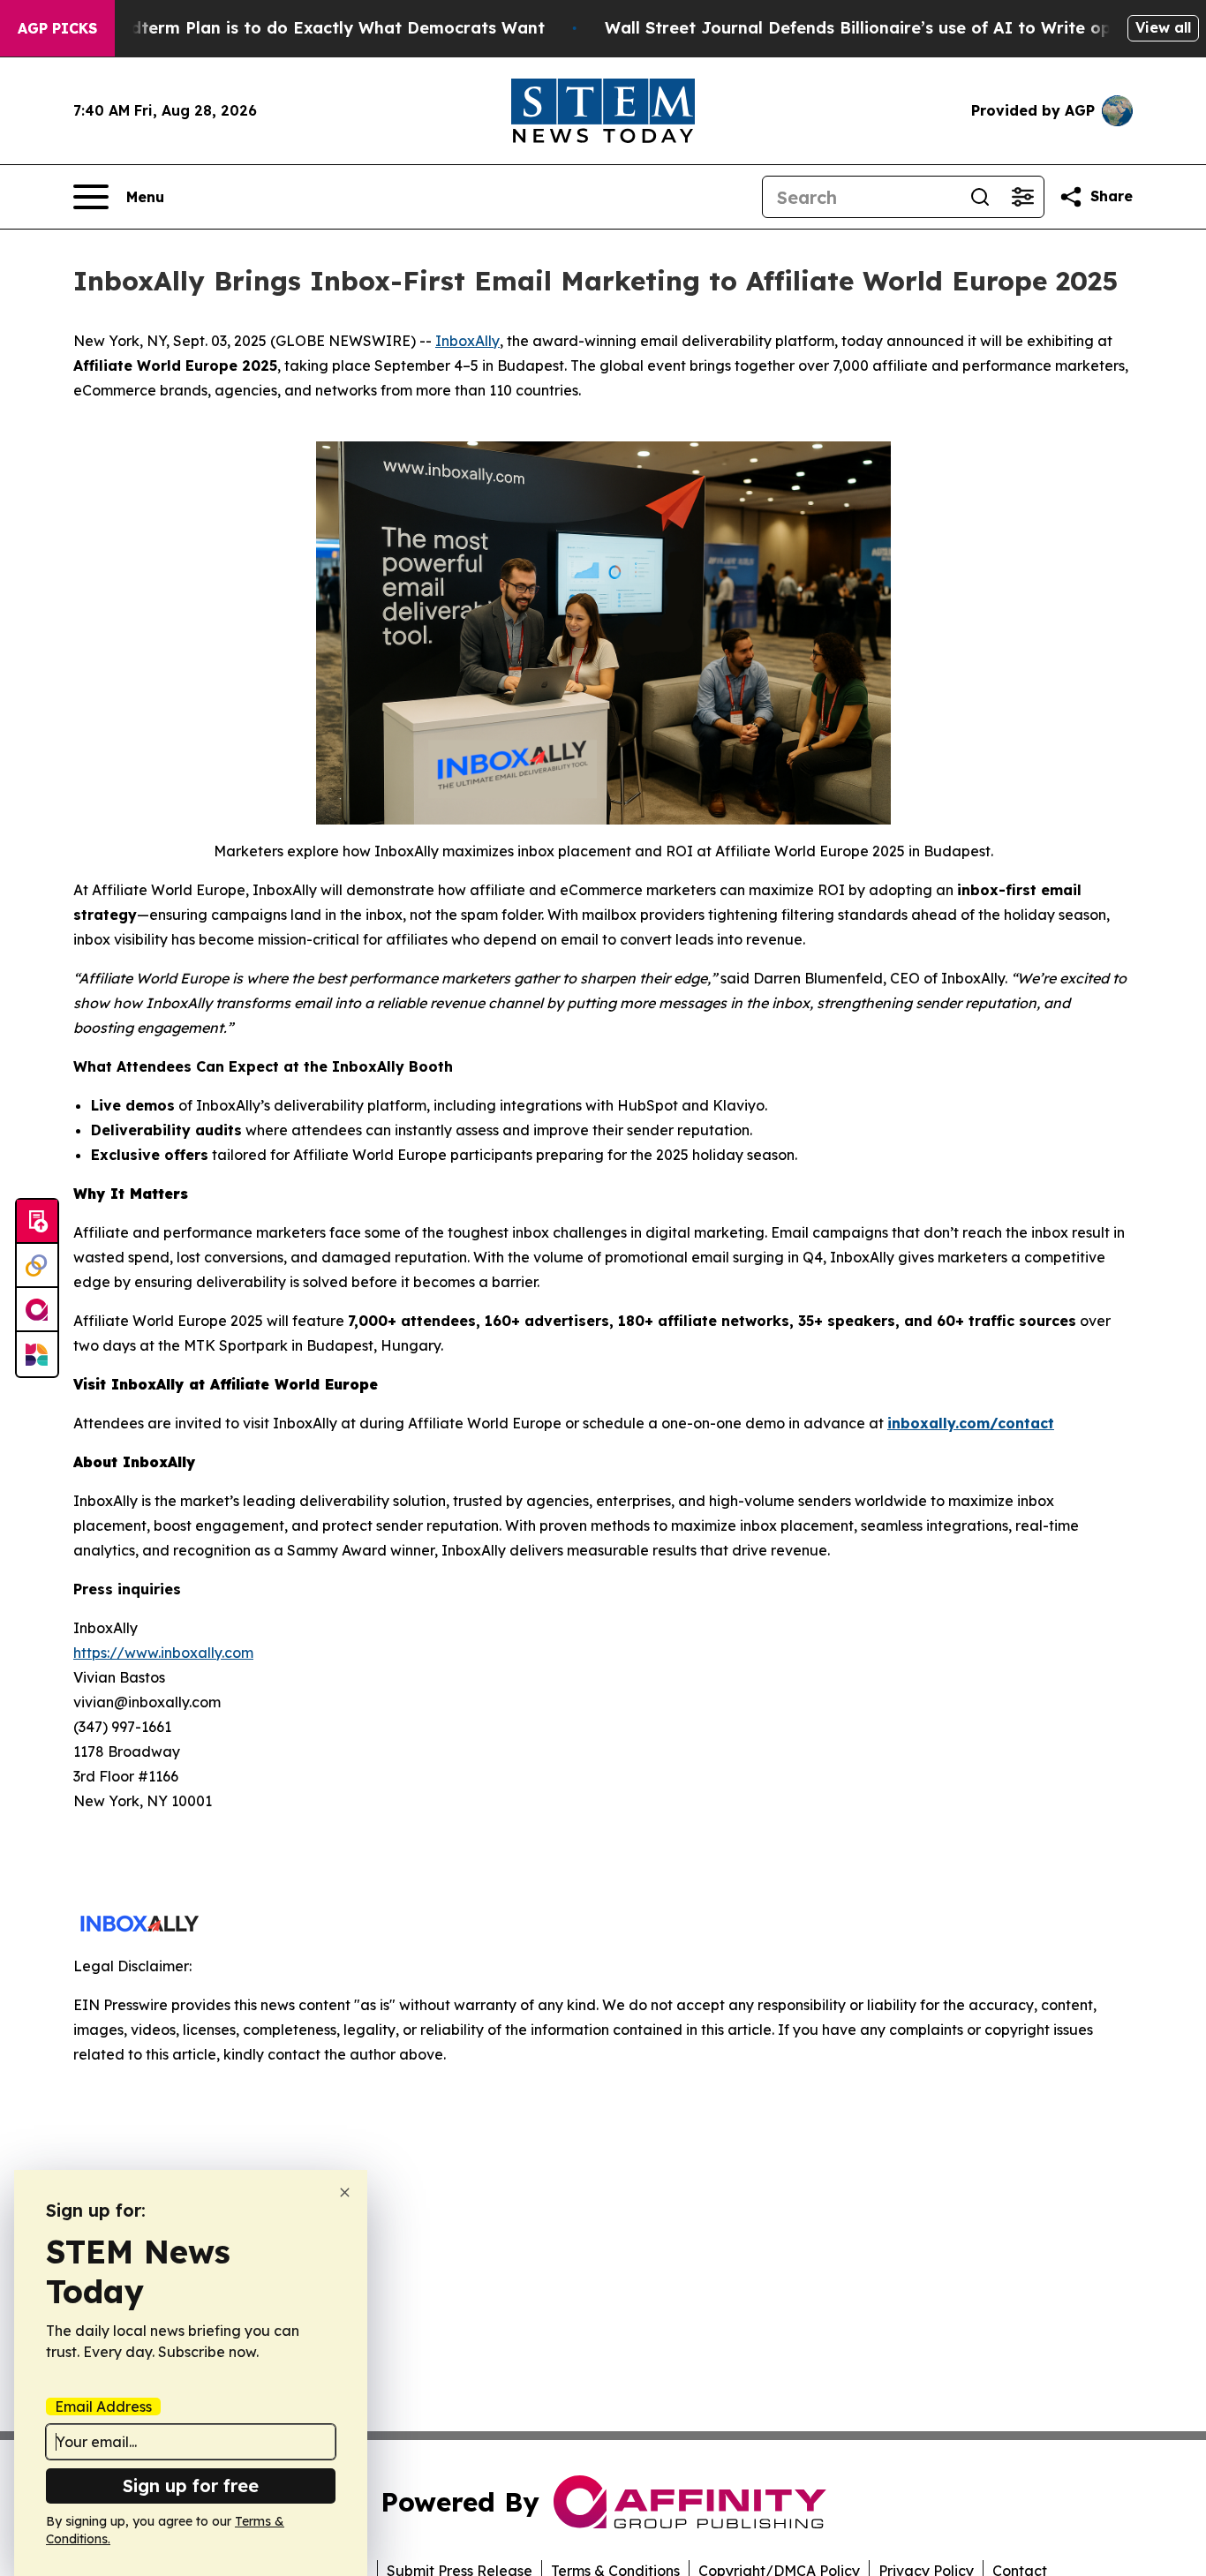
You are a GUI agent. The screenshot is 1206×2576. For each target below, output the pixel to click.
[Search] (980, 197)
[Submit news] (37, 1222)
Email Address (103, 2407)
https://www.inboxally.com (163, 1653)
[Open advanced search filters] (1022, 197)
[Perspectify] (37, 1266)
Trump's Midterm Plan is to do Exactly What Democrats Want (294, 28)
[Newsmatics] (37, 1354)
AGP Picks (57, 28)
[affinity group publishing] (37, 1310)
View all (1163, 27)
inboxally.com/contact (971, 1423)
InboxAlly (467, 341)
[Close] (345, 2192)
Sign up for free (191, 2486)
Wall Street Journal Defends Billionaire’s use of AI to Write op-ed (872, 28)
